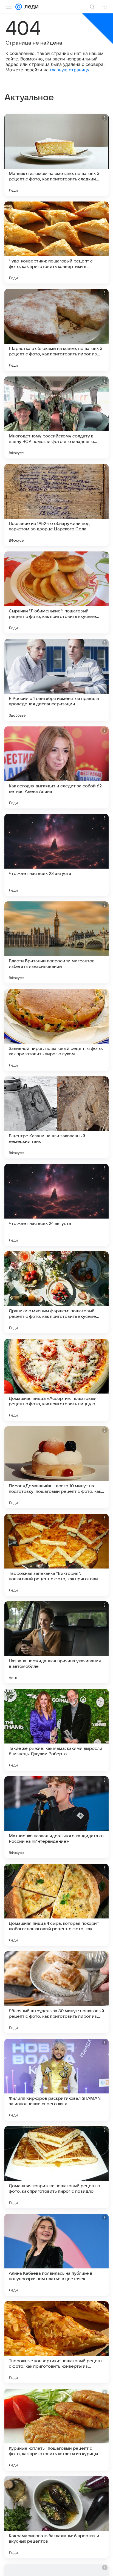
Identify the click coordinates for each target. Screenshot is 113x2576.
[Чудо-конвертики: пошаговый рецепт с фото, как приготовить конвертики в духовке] (56, 243)
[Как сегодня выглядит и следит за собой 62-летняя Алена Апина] (56, 767)
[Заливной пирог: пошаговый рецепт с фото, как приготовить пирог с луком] (56, 1030)
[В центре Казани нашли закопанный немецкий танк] (56, 1117)
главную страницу (70, 70)
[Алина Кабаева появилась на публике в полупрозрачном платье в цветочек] (56, 2255)
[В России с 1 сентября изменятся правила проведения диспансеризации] (56, 680)
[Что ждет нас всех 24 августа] (56, 1205)
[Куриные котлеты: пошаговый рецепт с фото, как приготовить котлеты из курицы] (56, 2430)
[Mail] (19, 7)
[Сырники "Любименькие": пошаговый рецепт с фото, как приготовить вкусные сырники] (56, 592)
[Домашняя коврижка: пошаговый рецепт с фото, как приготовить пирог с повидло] (56, 2167)
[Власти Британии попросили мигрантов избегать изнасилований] (56, 942)
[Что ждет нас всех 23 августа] (56, 855)
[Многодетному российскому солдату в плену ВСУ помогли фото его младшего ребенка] (56, 417)
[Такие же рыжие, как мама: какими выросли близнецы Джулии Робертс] (56, 1730)
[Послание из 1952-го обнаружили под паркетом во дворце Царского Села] (56, 505)
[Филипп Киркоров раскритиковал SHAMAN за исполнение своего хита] (56, 2080)
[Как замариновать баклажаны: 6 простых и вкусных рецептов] (56, 2517)
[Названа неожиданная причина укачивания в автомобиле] (56, 1642)
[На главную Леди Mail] (30, 7)
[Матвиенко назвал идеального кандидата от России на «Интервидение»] (56, 1817)
